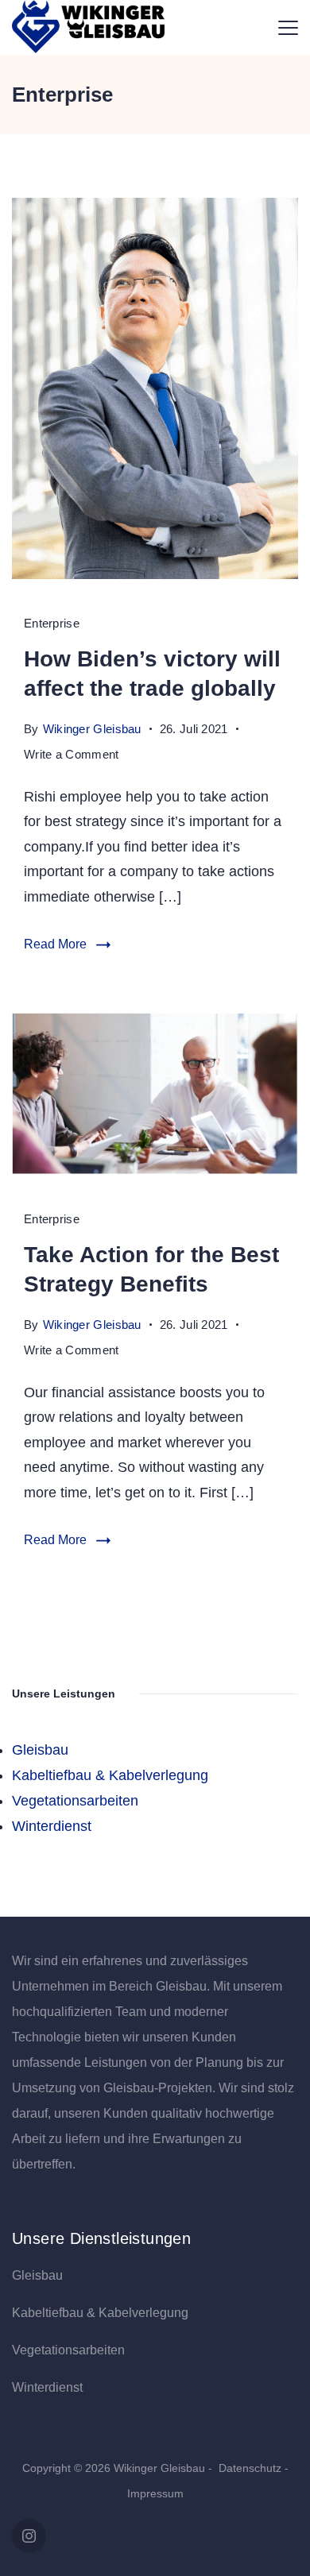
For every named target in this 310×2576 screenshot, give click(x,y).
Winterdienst (52, 1826)
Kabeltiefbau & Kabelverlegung (110, 1775)
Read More (55, 944)
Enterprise (52, 623)
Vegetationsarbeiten (75, 1801)
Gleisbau (40, 1750)
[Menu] (288, 28)
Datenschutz (252, 2468)
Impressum (155, 2493)
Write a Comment (72, 757)
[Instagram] (29, 2536)
